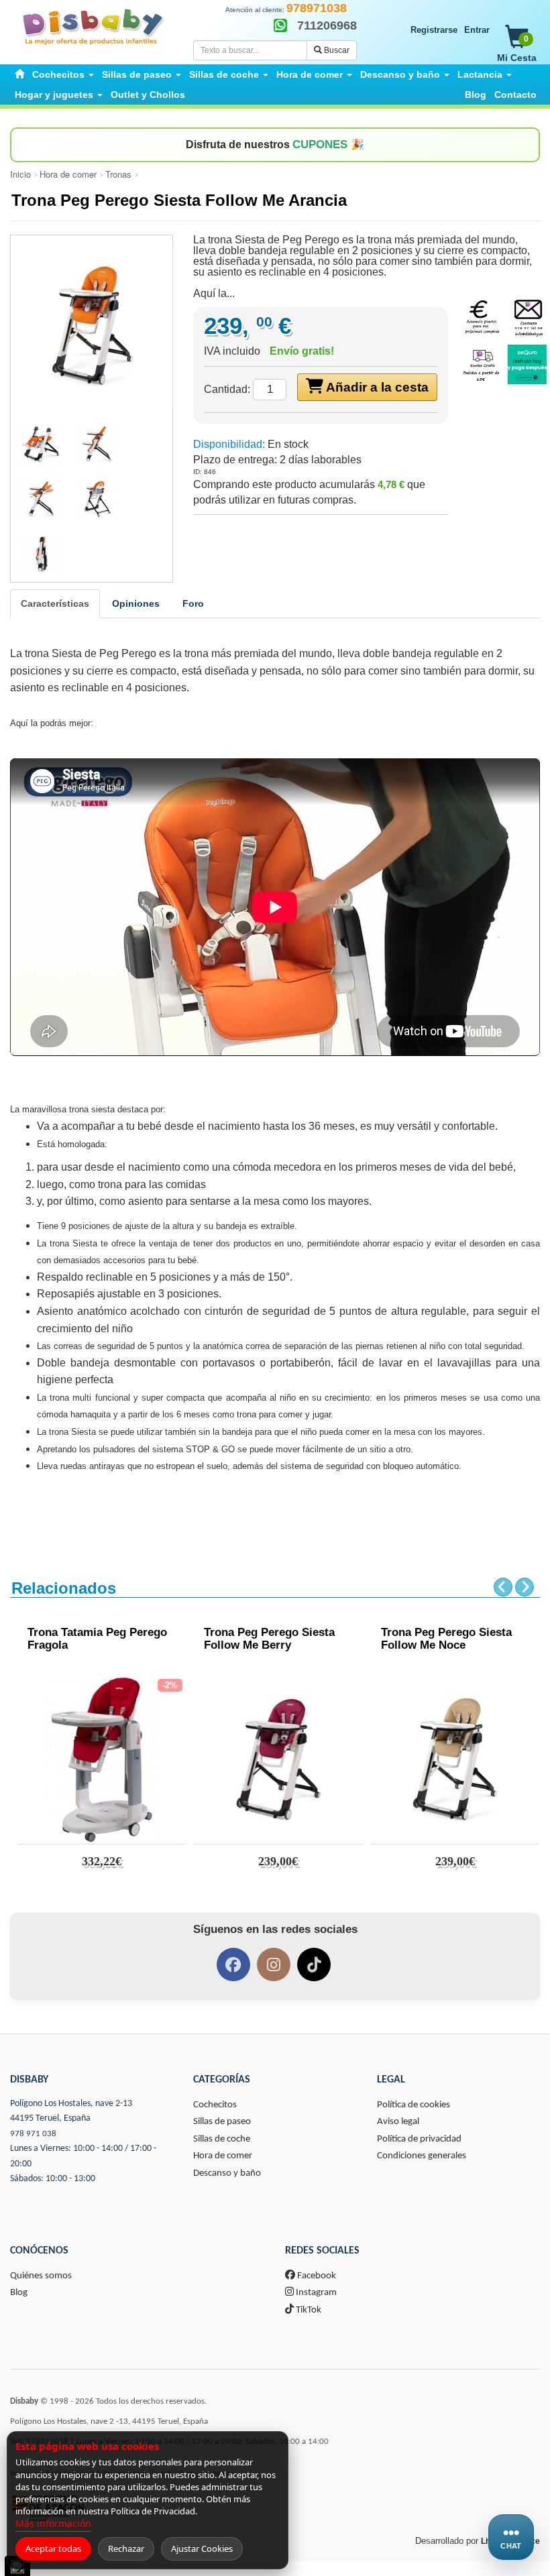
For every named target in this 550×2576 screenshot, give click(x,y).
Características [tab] (55, 603)
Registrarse (434, 30)
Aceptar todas (53, 2549)
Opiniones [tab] (136, 603)
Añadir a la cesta (376, 387)
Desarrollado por (478, 2541)
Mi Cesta (517, 49)
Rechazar (126, 2549)
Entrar (477, 30)
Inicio (20, 174)
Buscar (336, 50)
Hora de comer (68, 174)
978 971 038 (33, 2134)
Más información (53, 2523)
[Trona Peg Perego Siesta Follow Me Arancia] (92, 326)
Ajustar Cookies (202, 2549)
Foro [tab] (193, 603)
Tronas (118, 174)
